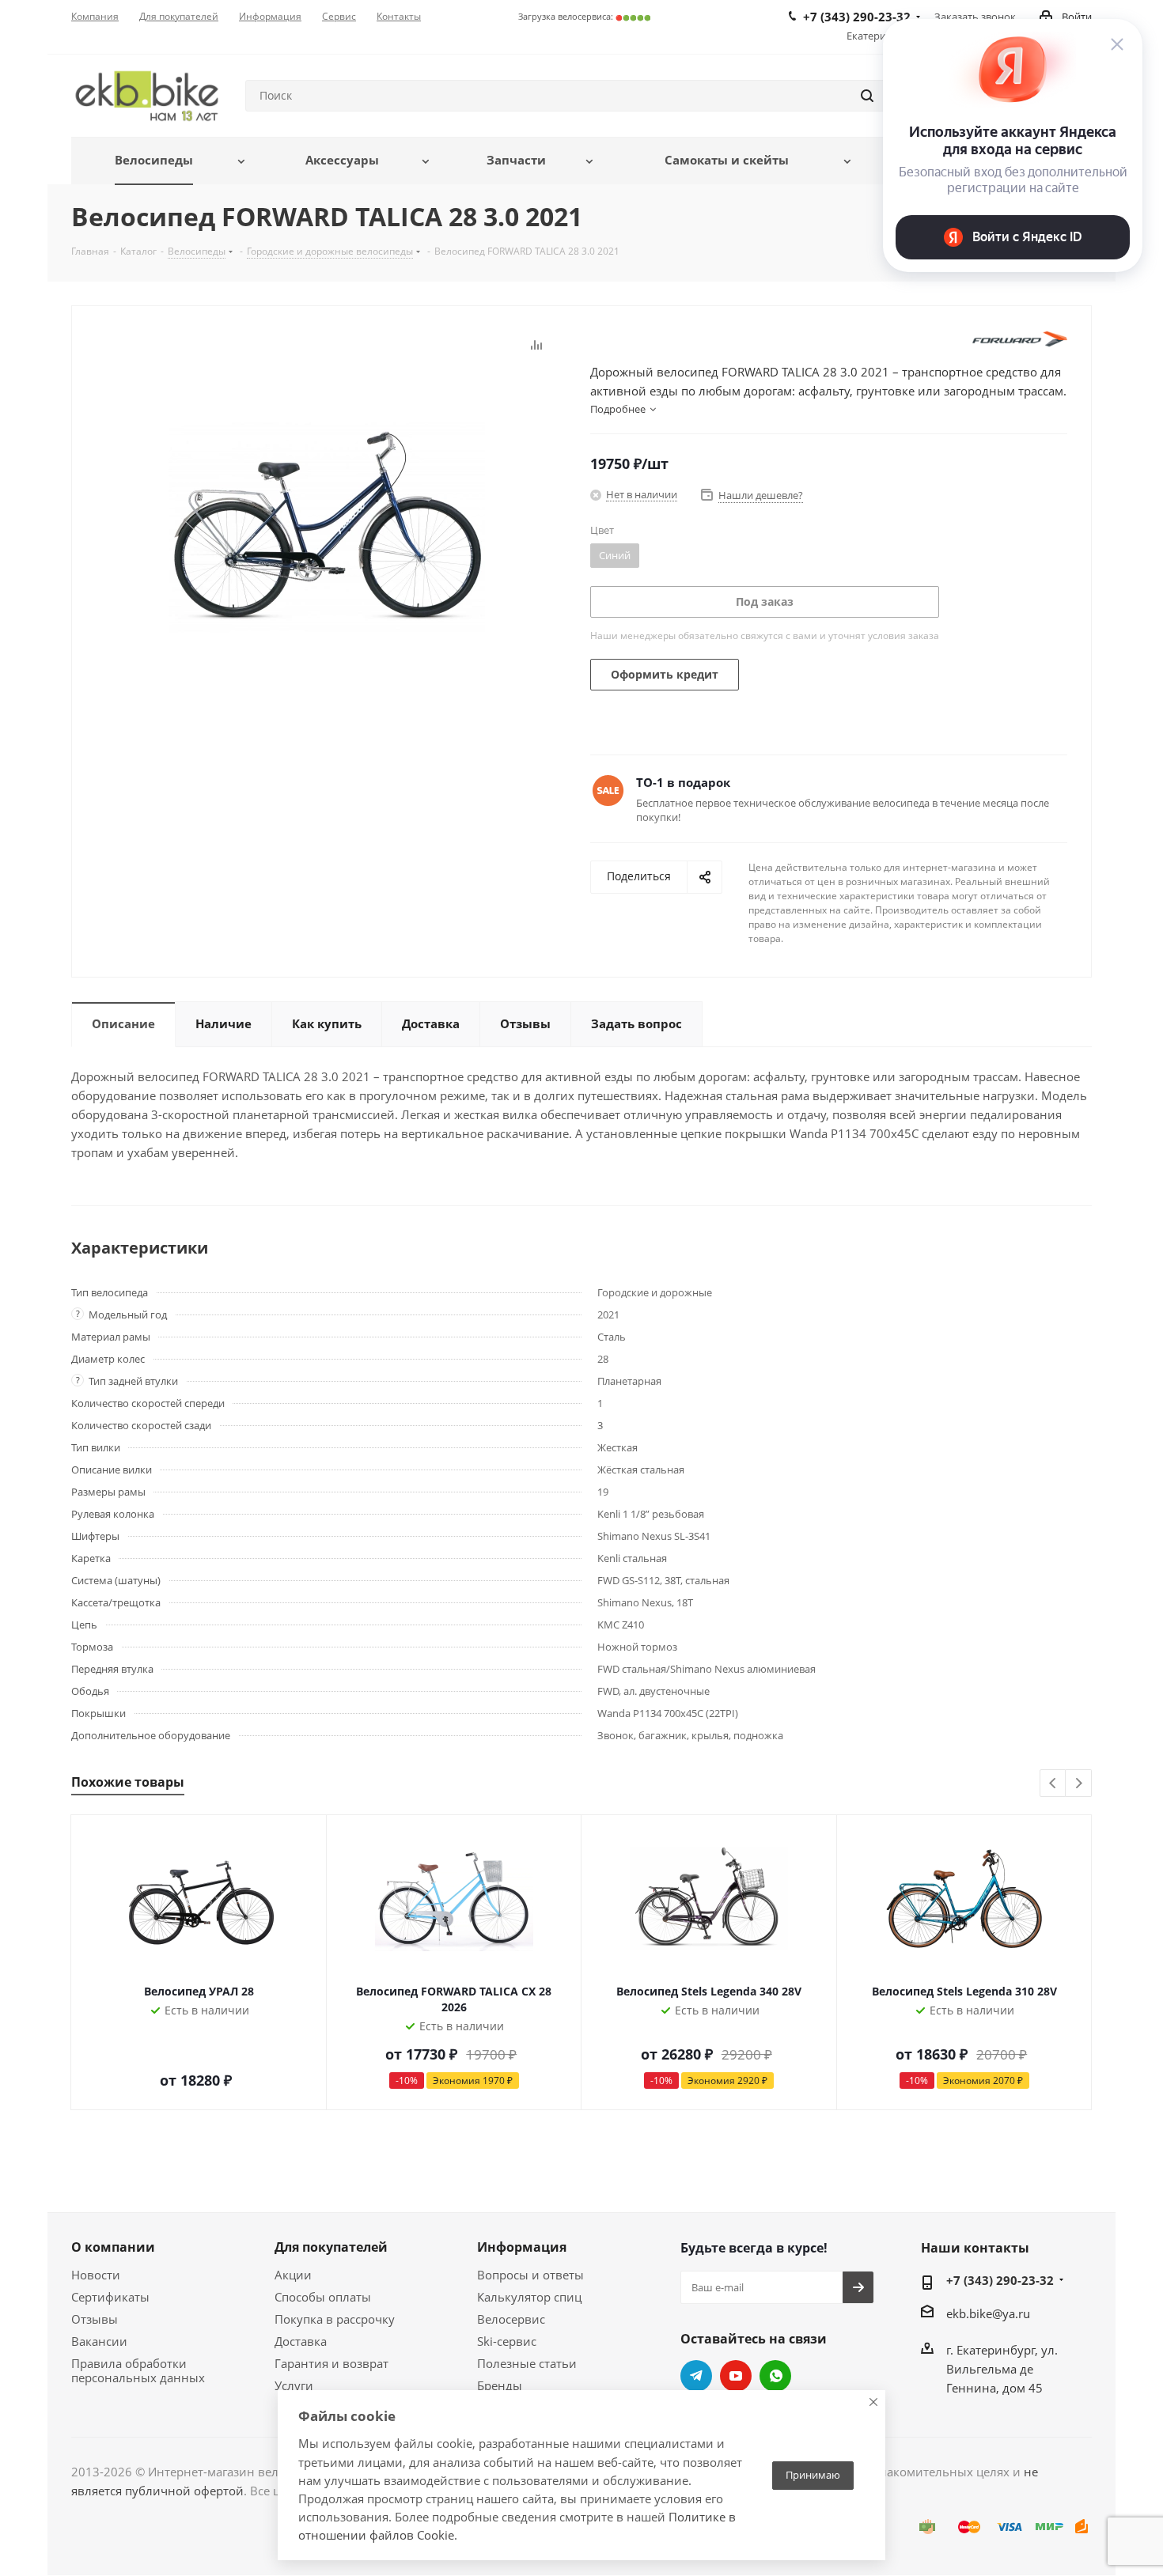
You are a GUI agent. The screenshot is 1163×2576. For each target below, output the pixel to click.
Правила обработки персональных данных (138, 2370)
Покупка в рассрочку (335, 2319)
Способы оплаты (323, 2297)
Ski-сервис (507, 2341)
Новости (96, 2275)
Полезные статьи (527, 2363)
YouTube (736, 2376)
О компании (113, 2247)
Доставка (301, 2341)
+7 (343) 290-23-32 (1000, 2280)
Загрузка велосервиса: (585, 16)
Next (1079, 1784)
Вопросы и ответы (530, 2275)
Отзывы (95, 2319)
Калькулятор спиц (529, 2297)
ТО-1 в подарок (683, 782)
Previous (1053, 1784)
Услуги (294, 2385)
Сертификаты (110, 2297)
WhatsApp (775, 2376)
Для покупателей (331, 2247)
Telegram (696, 2376)
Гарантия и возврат (331, 2363)
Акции (293, 2275)
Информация (522, 2247)
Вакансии (99, 2341)
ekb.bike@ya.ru (988, 2313)
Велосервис (511, 2319)
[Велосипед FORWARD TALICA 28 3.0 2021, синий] (327, 526)
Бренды (500, 2385)
